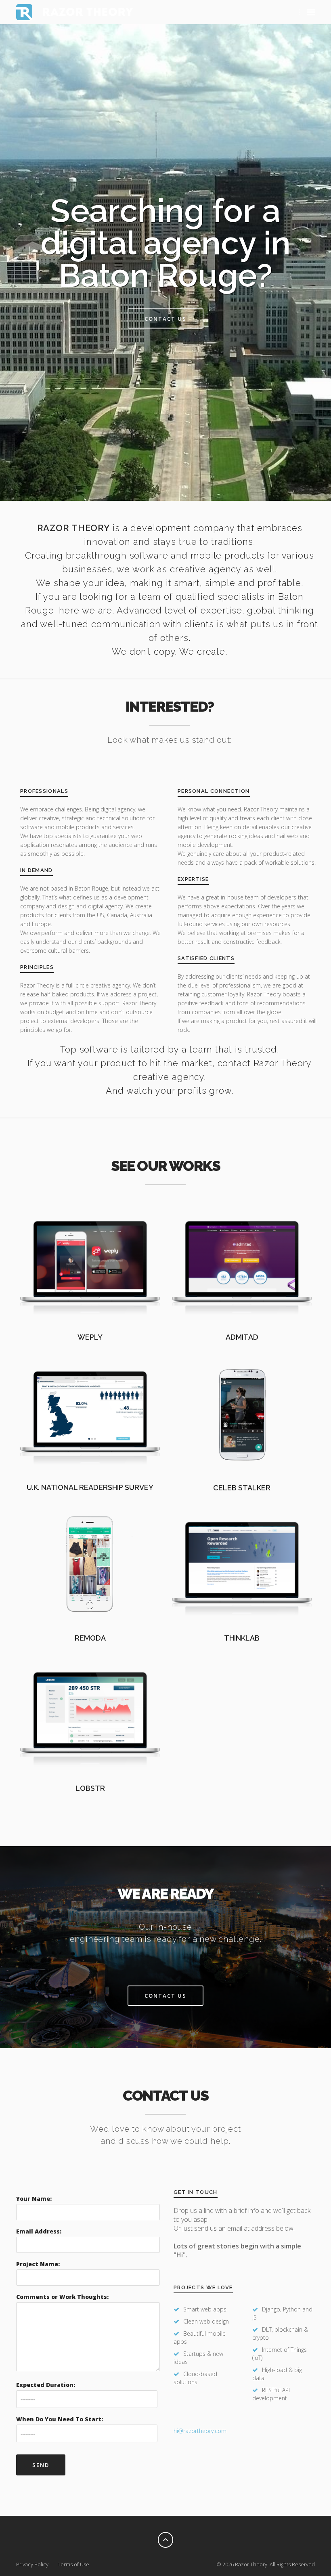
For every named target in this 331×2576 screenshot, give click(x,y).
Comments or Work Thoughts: (62, 2297)
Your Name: (34, 2199)
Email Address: (39, 2231)
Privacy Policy (32, 2564)
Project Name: (38, 2264)
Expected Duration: (46, 2385)
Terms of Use (73, 2564)
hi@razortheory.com (200, 2431)
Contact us (165, 319)
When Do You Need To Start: (60, 2419)
